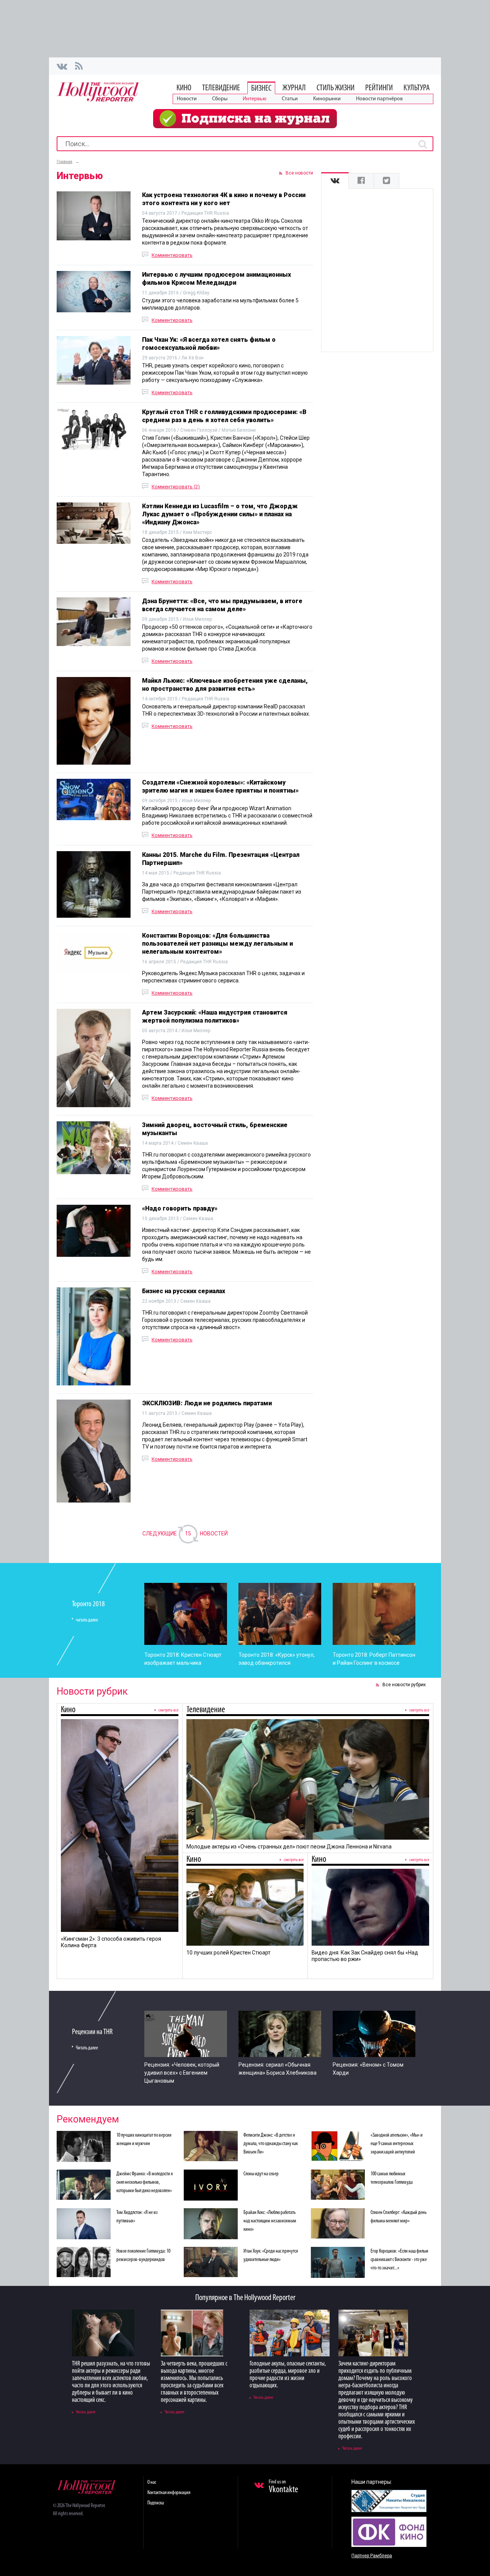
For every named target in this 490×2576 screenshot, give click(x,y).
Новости (187, 99)
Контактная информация (169, 2493)
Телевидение (221, 88)
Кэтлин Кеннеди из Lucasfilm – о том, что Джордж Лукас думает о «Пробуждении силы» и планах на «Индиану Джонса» (220, 514)
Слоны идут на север (261, 2174)
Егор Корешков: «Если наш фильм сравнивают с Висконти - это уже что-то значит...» (399, 2260)
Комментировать (172, 255)
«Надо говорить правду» (180, 1208)
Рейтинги (379, 88)
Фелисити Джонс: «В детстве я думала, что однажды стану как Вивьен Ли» (271, 2144)
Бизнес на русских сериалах (184, 1291)
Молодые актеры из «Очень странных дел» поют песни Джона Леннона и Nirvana (289, 1847)
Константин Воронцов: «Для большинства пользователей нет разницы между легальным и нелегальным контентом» (217, 944)
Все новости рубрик (404, 1685)
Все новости (299, 173)
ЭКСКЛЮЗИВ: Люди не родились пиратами (207, 1403)
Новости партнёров (379, 99)
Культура (417, 88)
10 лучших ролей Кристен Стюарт (229, 1953)
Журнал (294, 88)
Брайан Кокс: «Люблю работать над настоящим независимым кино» (270, 2221)
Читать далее (87, 2048)
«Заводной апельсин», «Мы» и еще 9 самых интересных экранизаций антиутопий (397, 2144)
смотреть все (168, 1710)
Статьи (290, 99)
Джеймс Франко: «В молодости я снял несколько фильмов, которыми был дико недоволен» (145, 2182)
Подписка (156, 2503)
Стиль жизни (336, 88)
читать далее (87, 1620)
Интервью (255, 99)
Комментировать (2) (176, 487)
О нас (152, 2482)
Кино (184, 88)
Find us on (283, 2487)
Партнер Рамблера (372, 2556)
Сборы (220, 99)
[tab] (335, 181)
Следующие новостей (185, 1534)
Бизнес (261, 89)
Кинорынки (327, 99)
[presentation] (335, 181)
